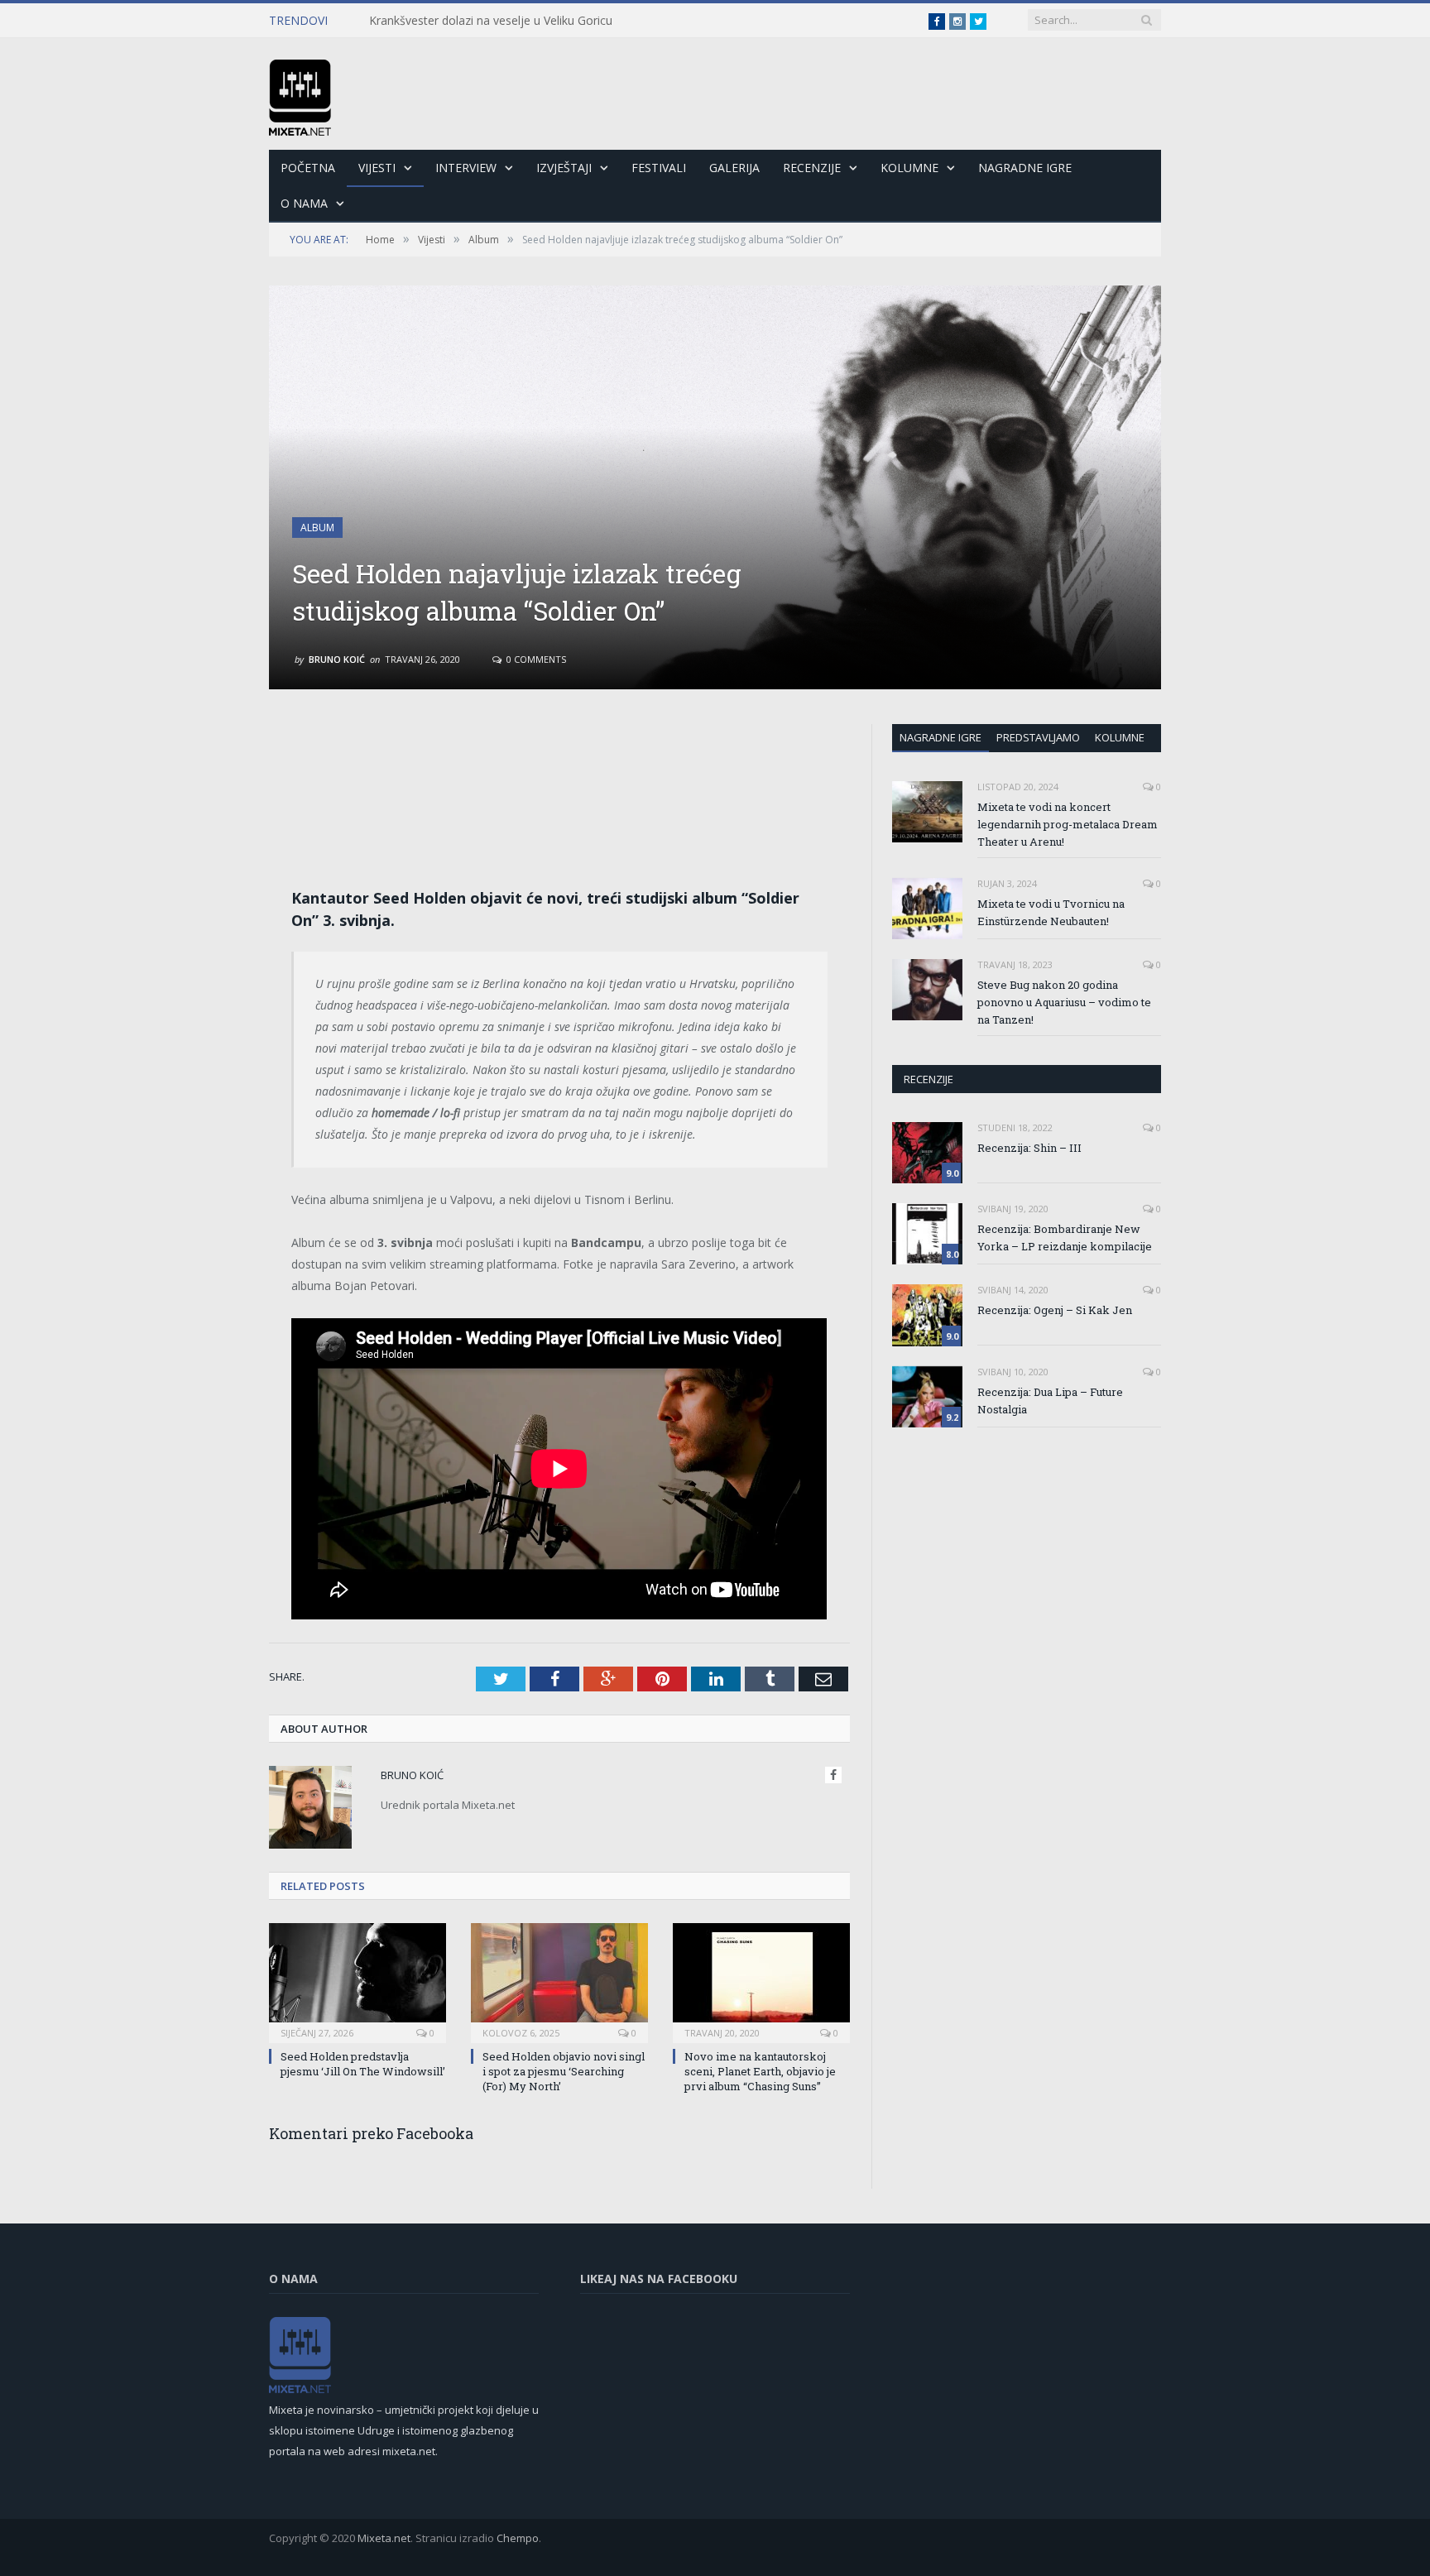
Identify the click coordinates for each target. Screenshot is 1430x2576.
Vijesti (377, 168)
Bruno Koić (337, 659)
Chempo (518, 2538)
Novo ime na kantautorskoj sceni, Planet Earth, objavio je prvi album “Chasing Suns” (760, 2071)
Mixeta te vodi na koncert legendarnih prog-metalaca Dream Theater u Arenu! (1068, 824)
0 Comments (535, 659)
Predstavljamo (1038, 737)
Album (317, 528)
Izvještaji (564, 168)
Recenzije (812, 168)
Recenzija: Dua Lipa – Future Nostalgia (1050, 1401)
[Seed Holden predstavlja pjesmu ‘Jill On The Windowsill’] (357, 1981)
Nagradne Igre (1025, 168)
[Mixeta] (300, 94)
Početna (308, 168)
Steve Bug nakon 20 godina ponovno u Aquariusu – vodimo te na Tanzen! (1064, 1002)
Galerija (734, 168)
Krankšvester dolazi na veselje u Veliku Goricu (491, 21)
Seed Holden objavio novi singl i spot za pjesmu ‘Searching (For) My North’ (564, 2071)
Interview (466, 168)
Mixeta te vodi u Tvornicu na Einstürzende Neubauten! (1051, 912)
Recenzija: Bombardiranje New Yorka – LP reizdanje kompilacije (1065, 1238)
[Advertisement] (559, 771)
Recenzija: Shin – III (1029, 1148)
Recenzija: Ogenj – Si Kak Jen (1055, 1310)
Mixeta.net (384, 2538)
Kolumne (909, 168)
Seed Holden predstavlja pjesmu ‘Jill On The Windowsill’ (363, 2064)
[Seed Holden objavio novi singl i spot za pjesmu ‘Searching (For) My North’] (559, 1981)
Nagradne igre (941, 737)
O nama (304, 203)
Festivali (659, 168)
